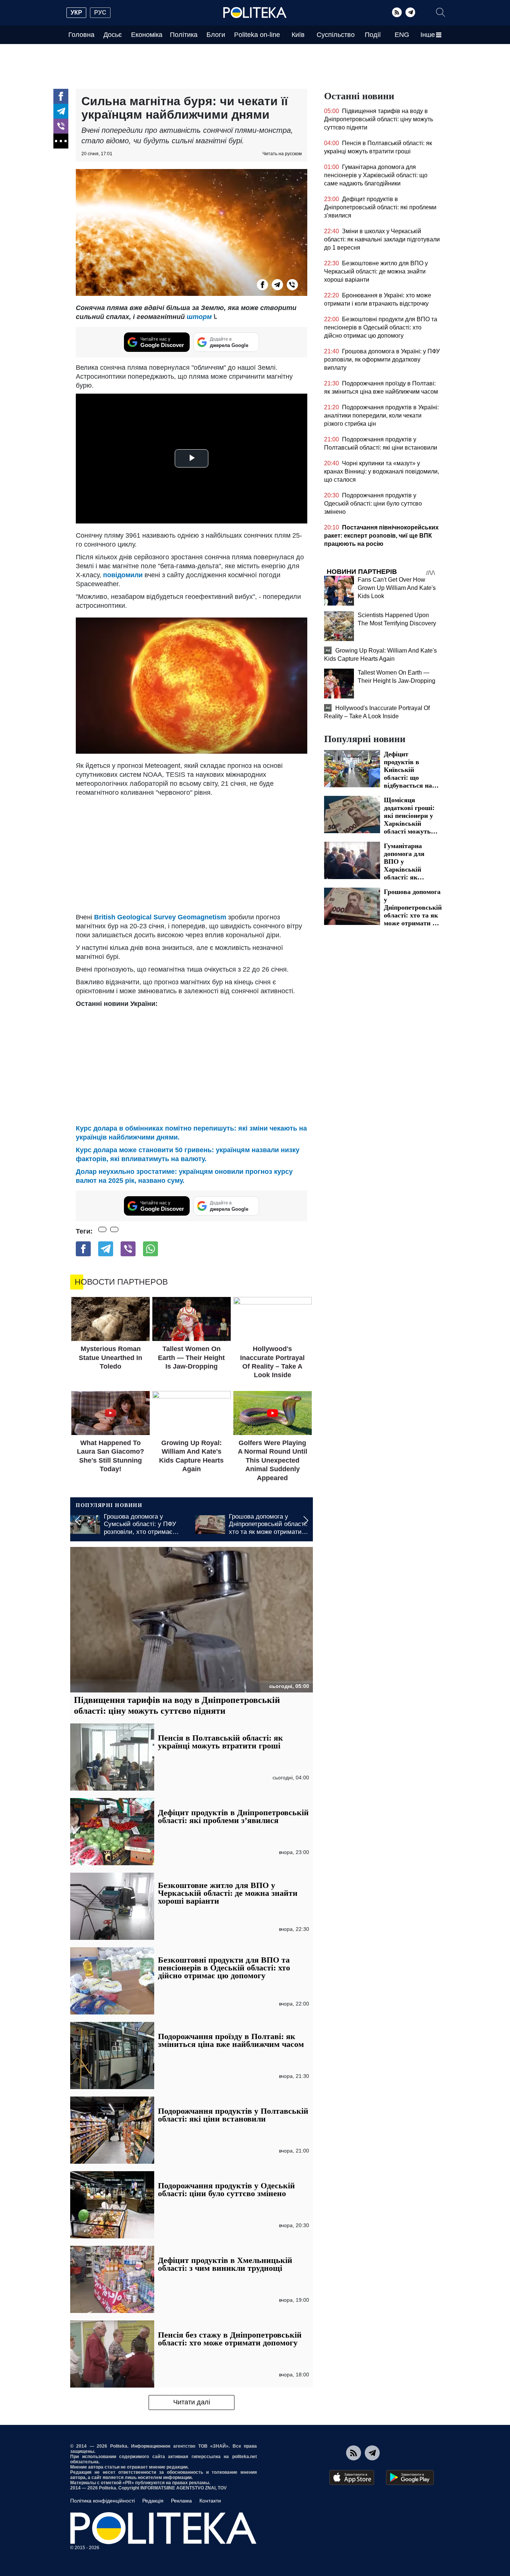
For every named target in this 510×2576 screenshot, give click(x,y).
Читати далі (192, 2402)
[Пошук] (441, 12)
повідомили (124, 575)
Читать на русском (282, 154)
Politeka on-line (257, 35)
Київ (298, 35)
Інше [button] (428, 35)
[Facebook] (61, 96)
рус (100, 12)
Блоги (216, 35)
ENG (402, 35)
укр (76, 12)
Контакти (210, 2501)
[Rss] (397, 12)
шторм (199, 317)
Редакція (153, 2501)
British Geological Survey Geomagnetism (160, 917)
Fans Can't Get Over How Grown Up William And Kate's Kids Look (397, 588)
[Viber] (61, 126)
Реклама (181, 2501)
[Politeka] (255, 13)
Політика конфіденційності (102, 2501)
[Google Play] (410, 2477)
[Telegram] (410, 12)
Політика (184, 35)
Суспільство (336, 35)
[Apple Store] (352, 2477)
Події (373, 35)
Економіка (147, 35)
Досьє (113, 35)
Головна (81, 35)
